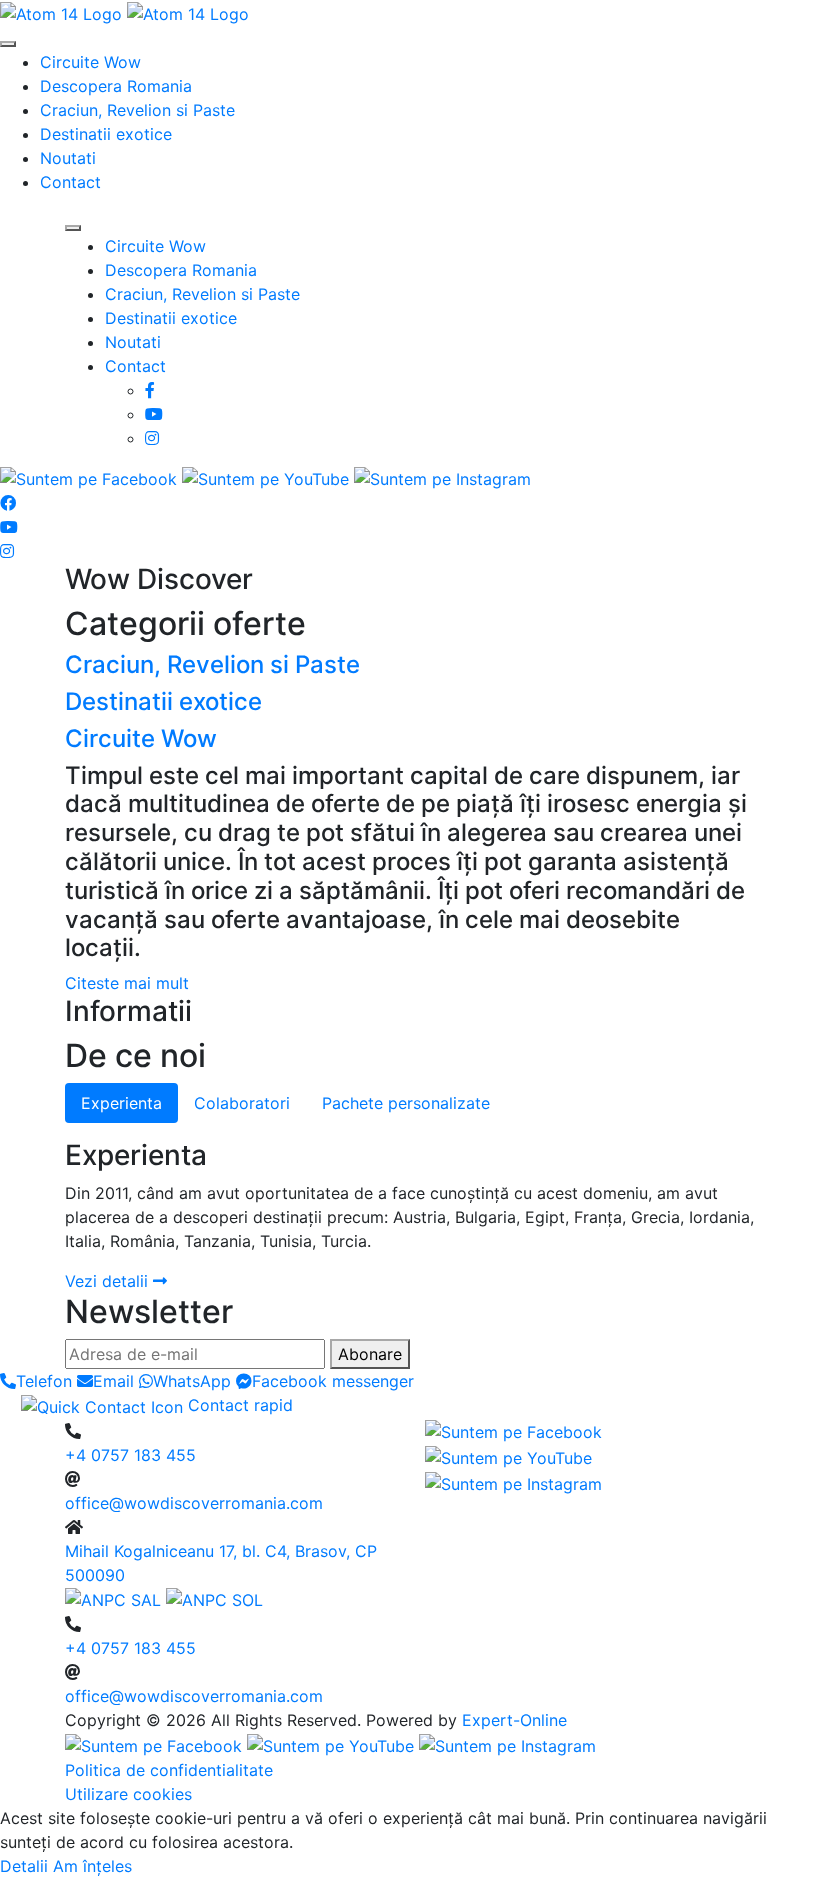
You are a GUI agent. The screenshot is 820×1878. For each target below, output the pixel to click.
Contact (70, 182)
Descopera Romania (116, 86)
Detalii (24, 1866)
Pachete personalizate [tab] (406, 1103)
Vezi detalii (109, 1281)
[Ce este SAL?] (115, 1599)
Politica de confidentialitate (169, 1770)
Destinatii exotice (106, 134)
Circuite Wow (90, 62)
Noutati (68, 158)
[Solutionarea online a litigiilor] (214, 1599)
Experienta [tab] (121, 1103)
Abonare (370, 1354)
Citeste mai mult (127, 983)
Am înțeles (92, 1866)
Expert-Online (514, 1720)
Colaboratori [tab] (242, 1103)
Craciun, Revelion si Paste (137, 110)
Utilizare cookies (128, 1794)
